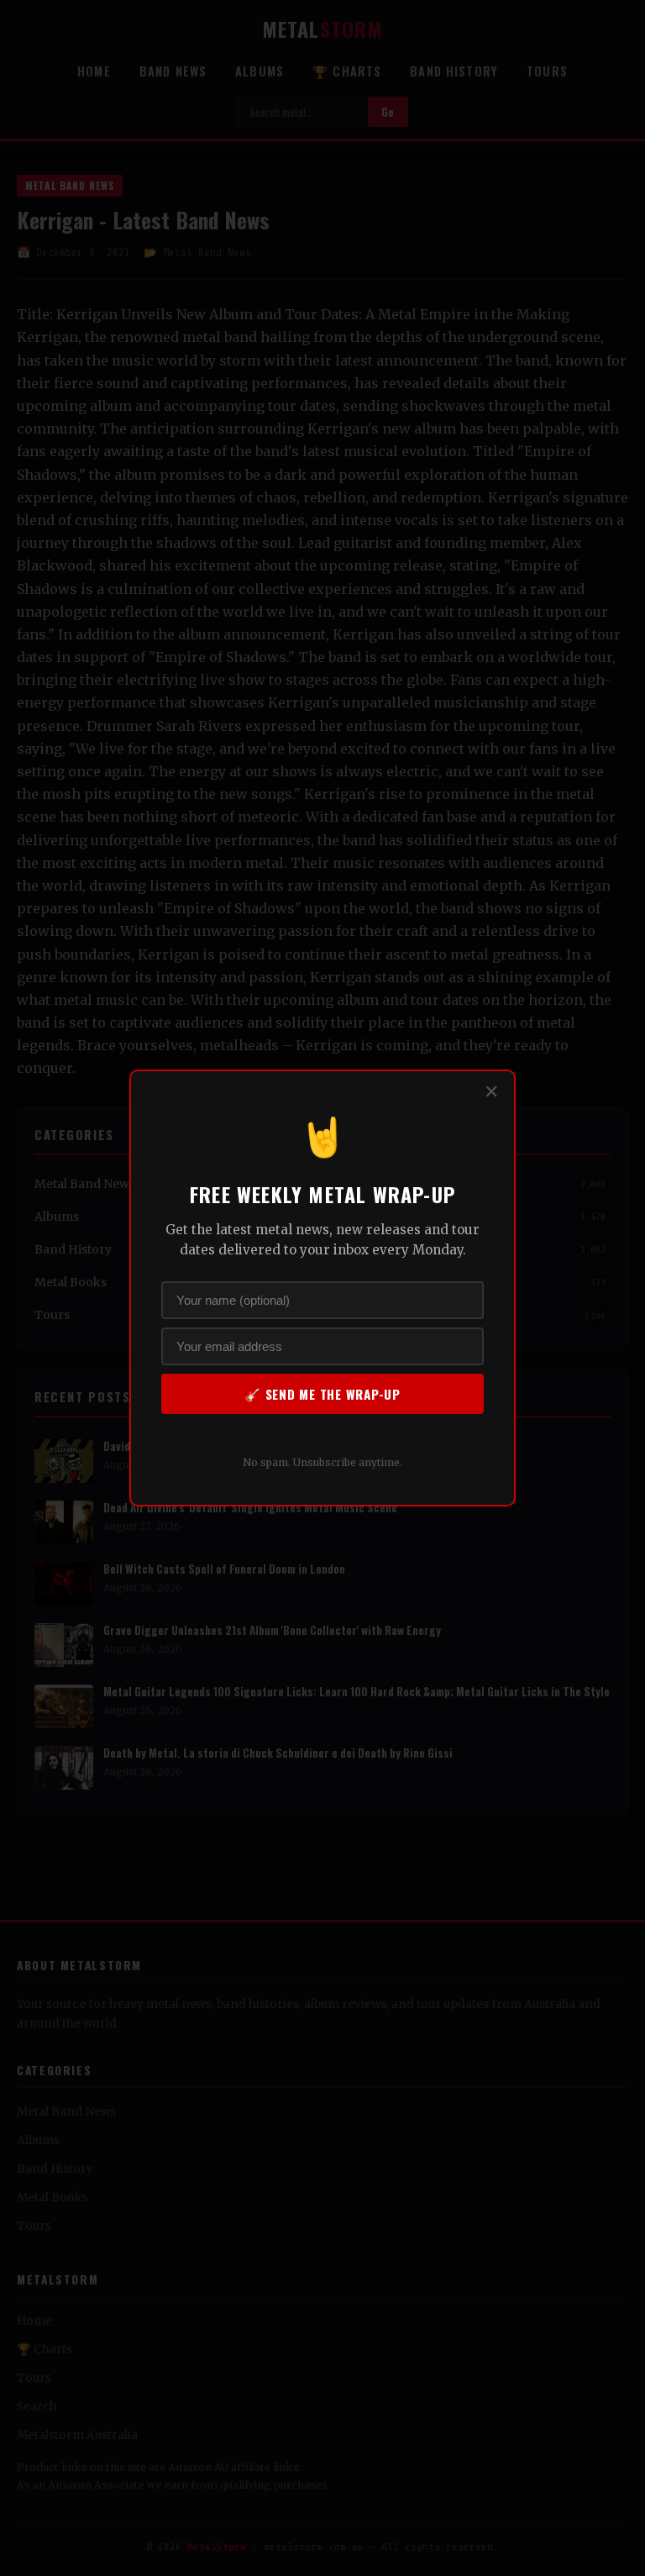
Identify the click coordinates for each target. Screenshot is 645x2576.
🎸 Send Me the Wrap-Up (322, 1394)
